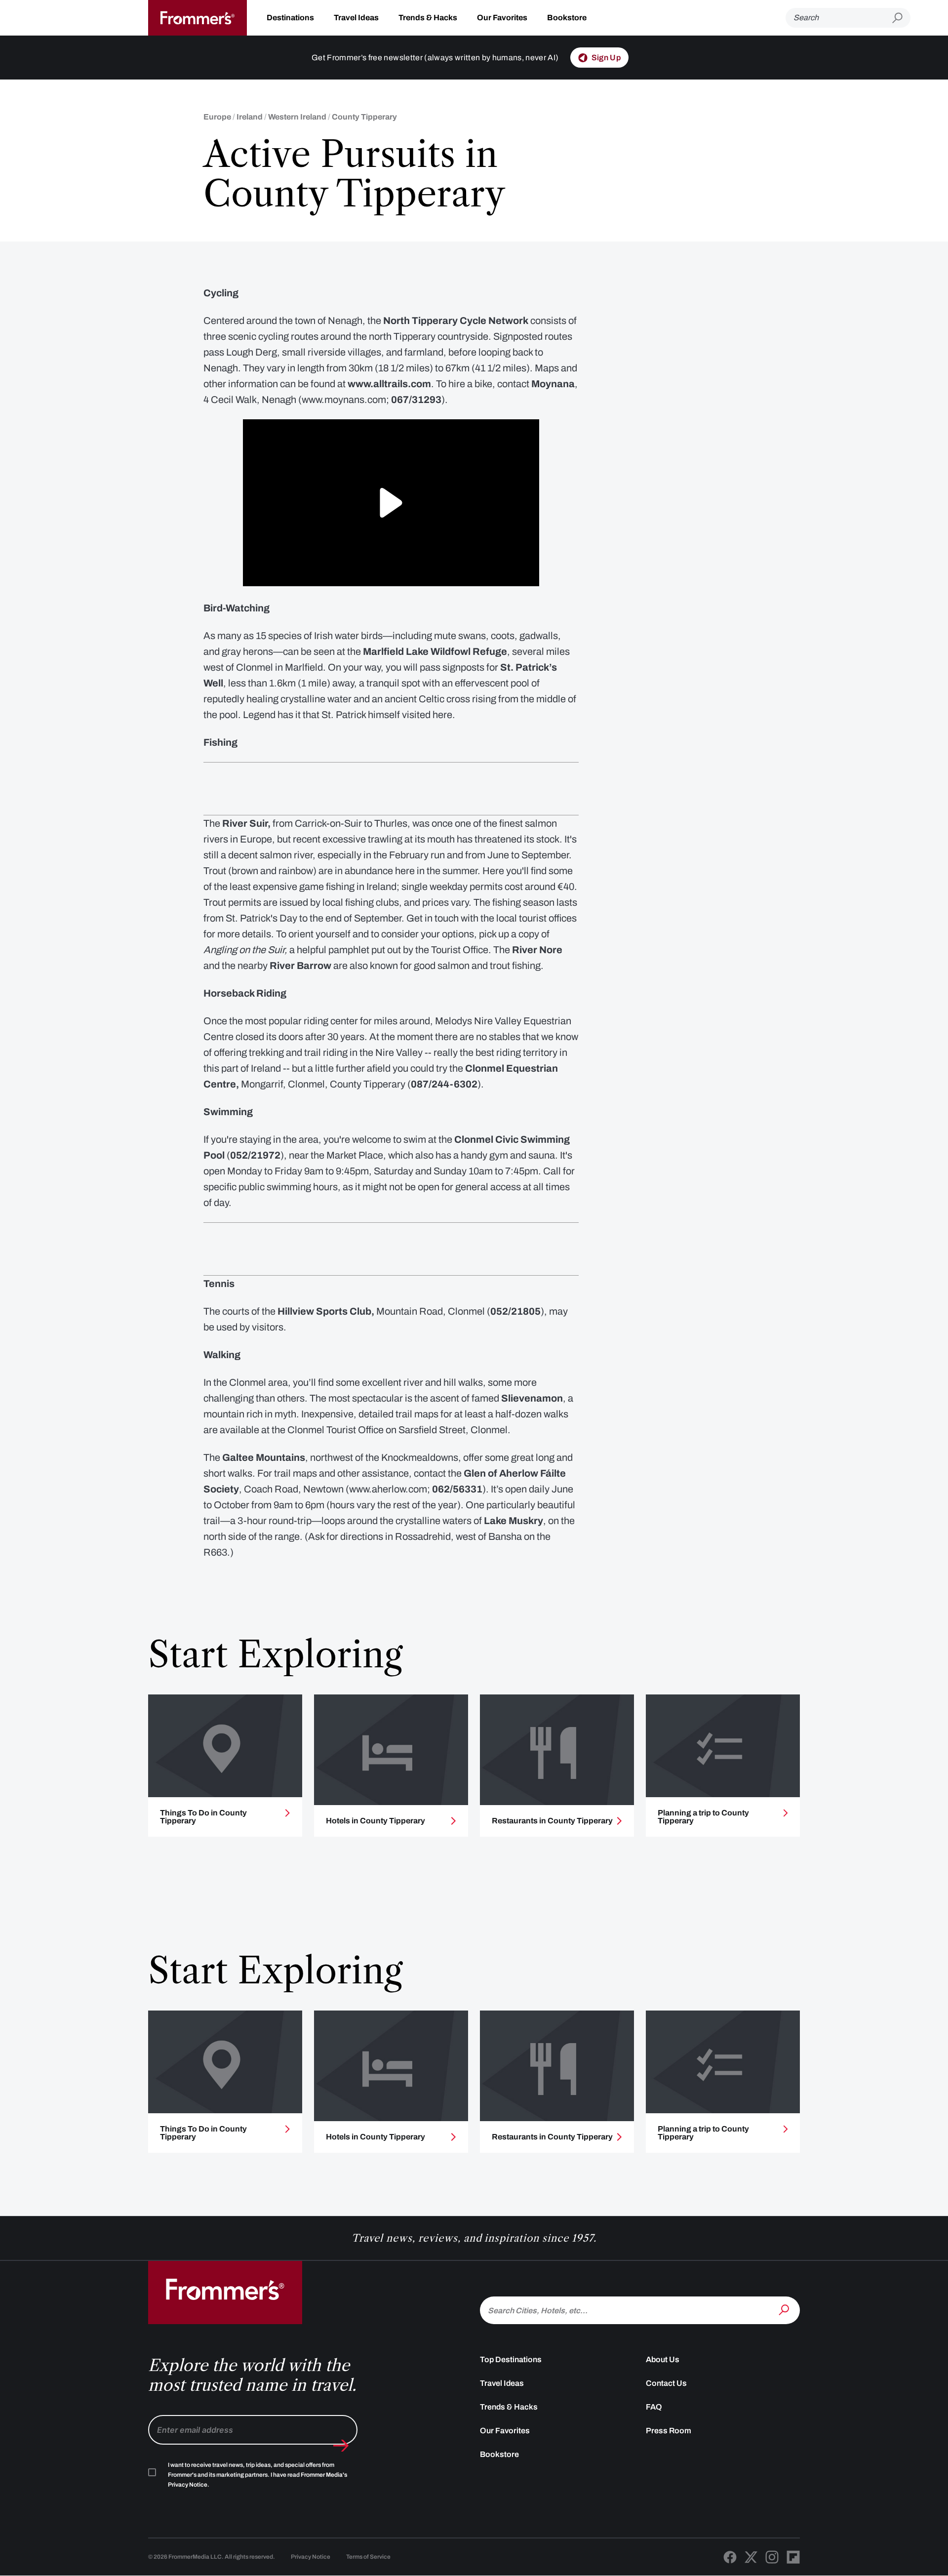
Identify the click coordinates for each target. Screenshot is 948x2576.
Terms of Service (368, 2557)
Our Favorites (502, 18)
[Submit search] (901, 18)
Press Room (669, 2431)
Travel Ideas (356, 18)
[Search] (785, 2309)
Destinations (290, 18)
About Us (663, 2359)
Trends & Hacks (428, 18)
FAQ (654, 2407)
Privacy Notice (311, 2557)
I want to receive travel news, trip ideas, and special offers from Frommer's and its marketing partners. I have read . (257, 2475)
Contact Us (666, 2383)
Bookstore (567, 18)
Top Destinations (511, 2359)
